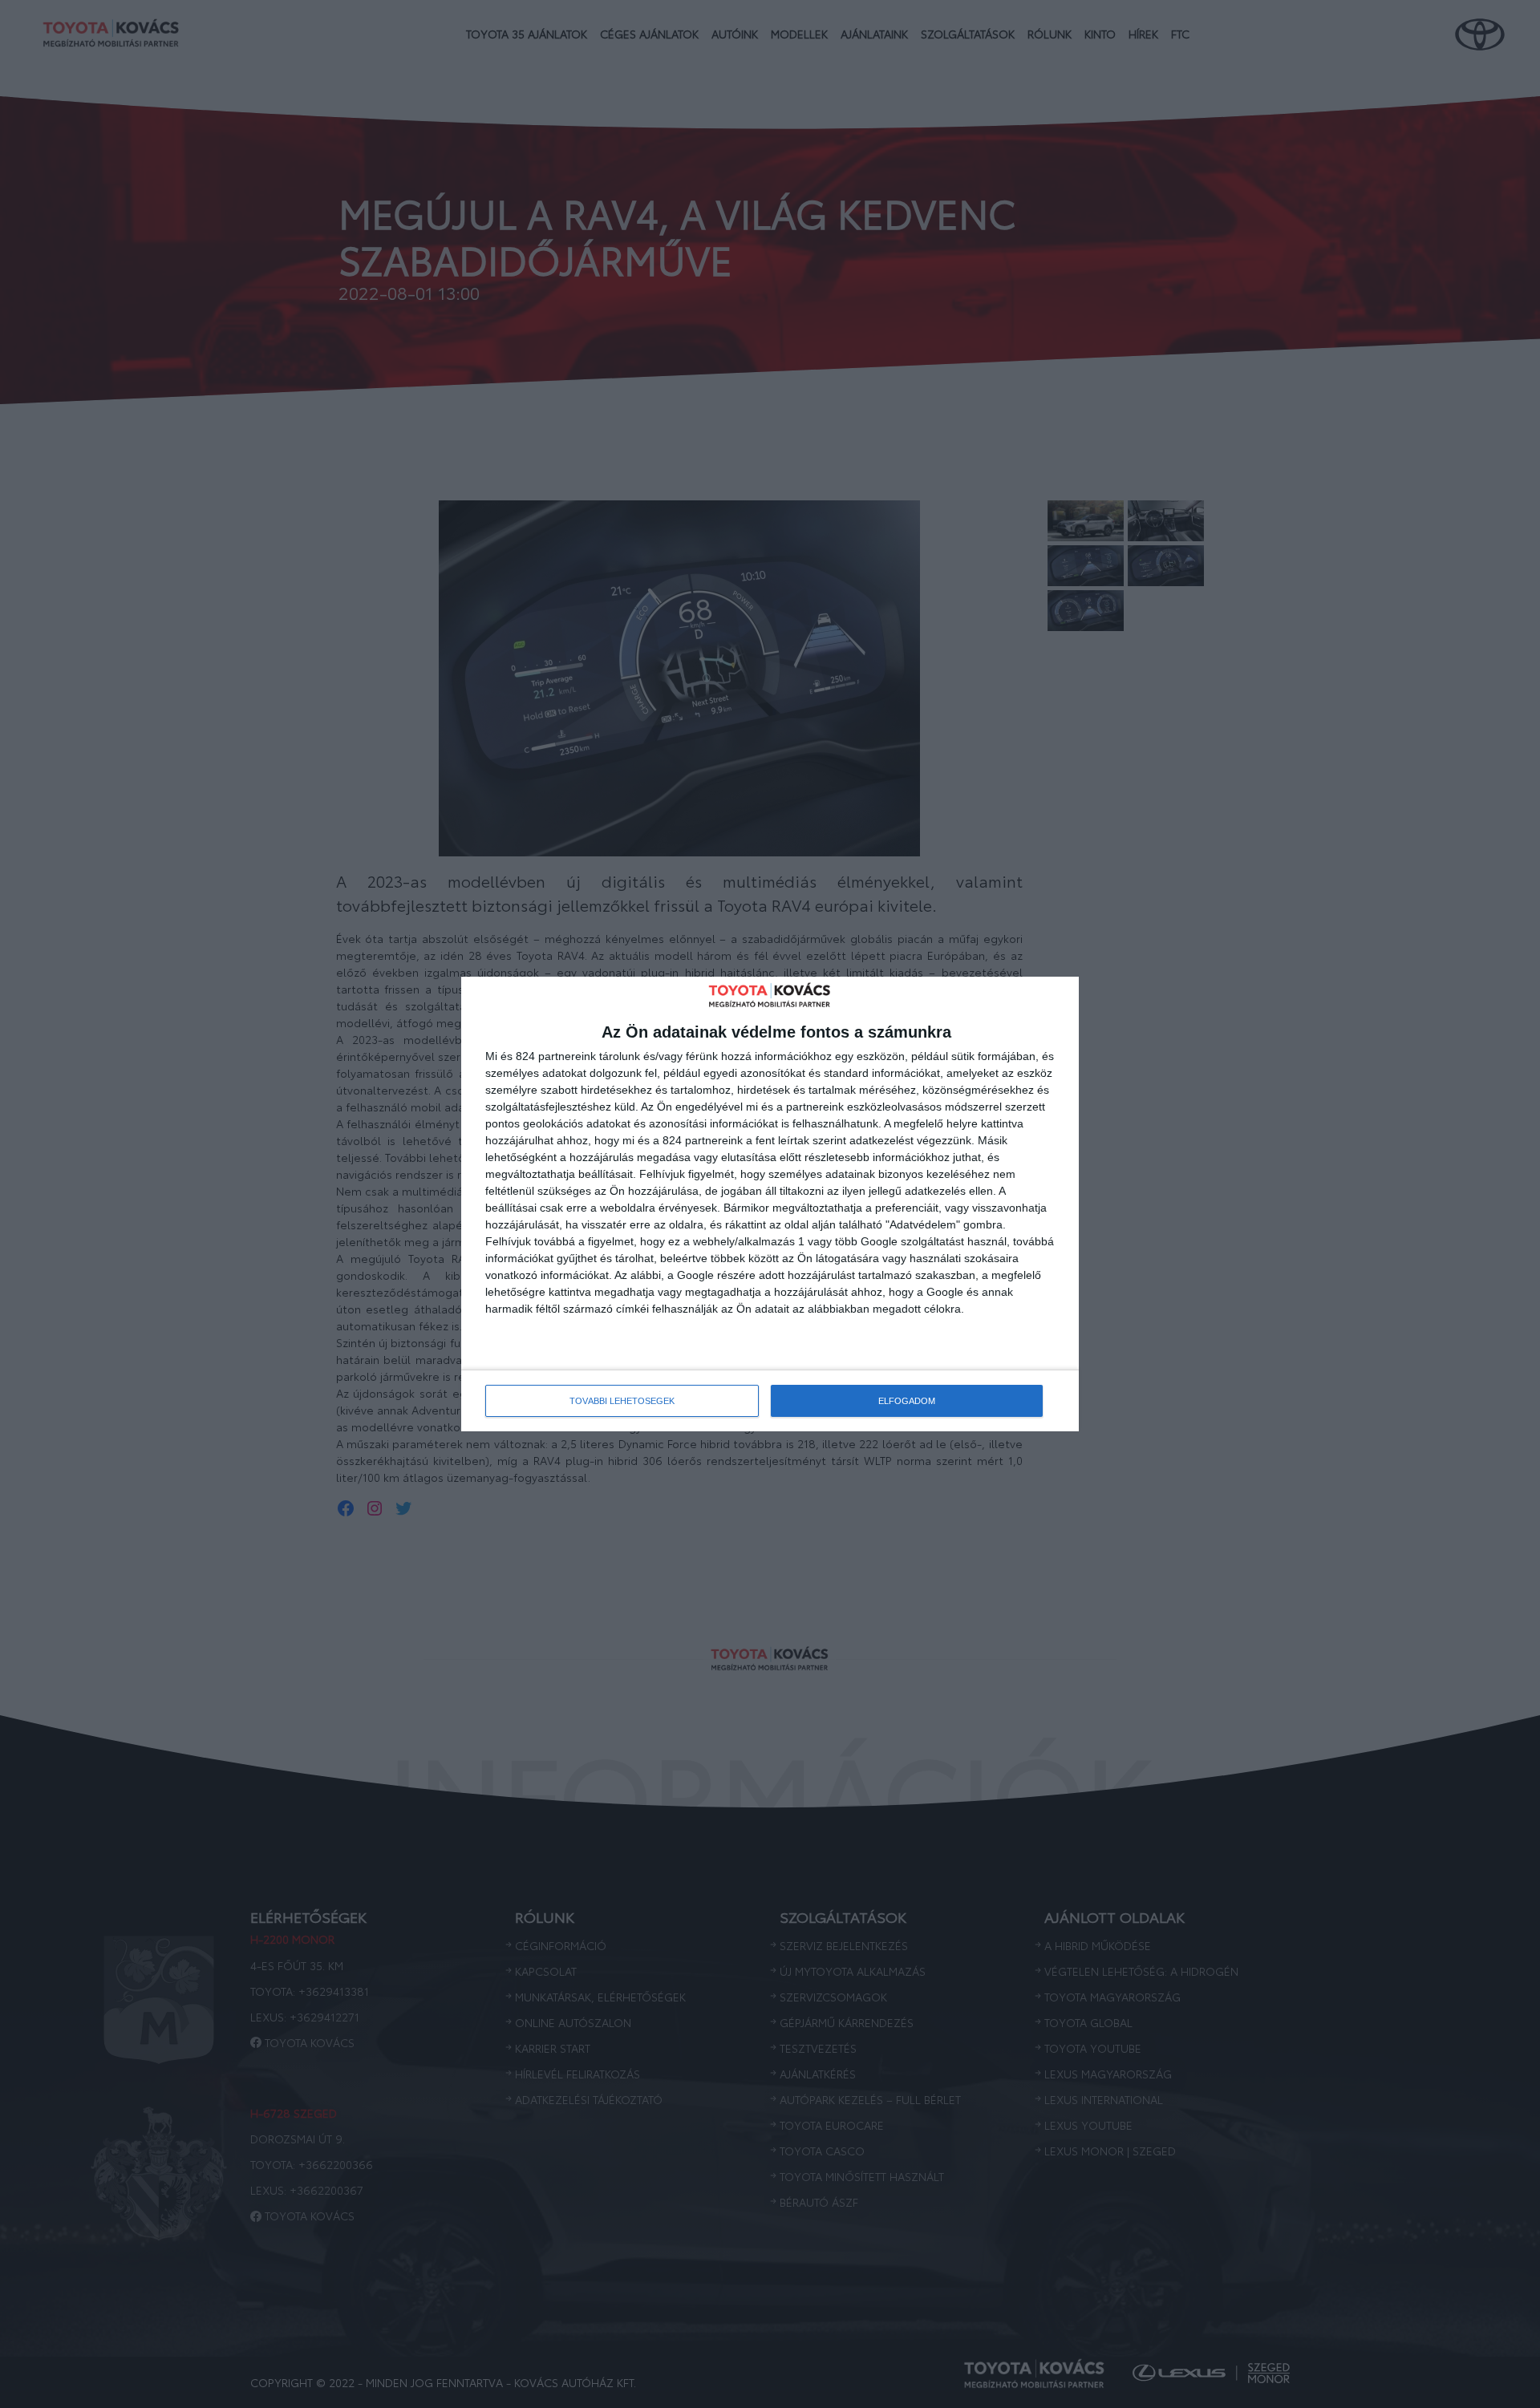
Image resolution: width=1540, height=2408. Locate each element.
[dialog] (770, 1204)
